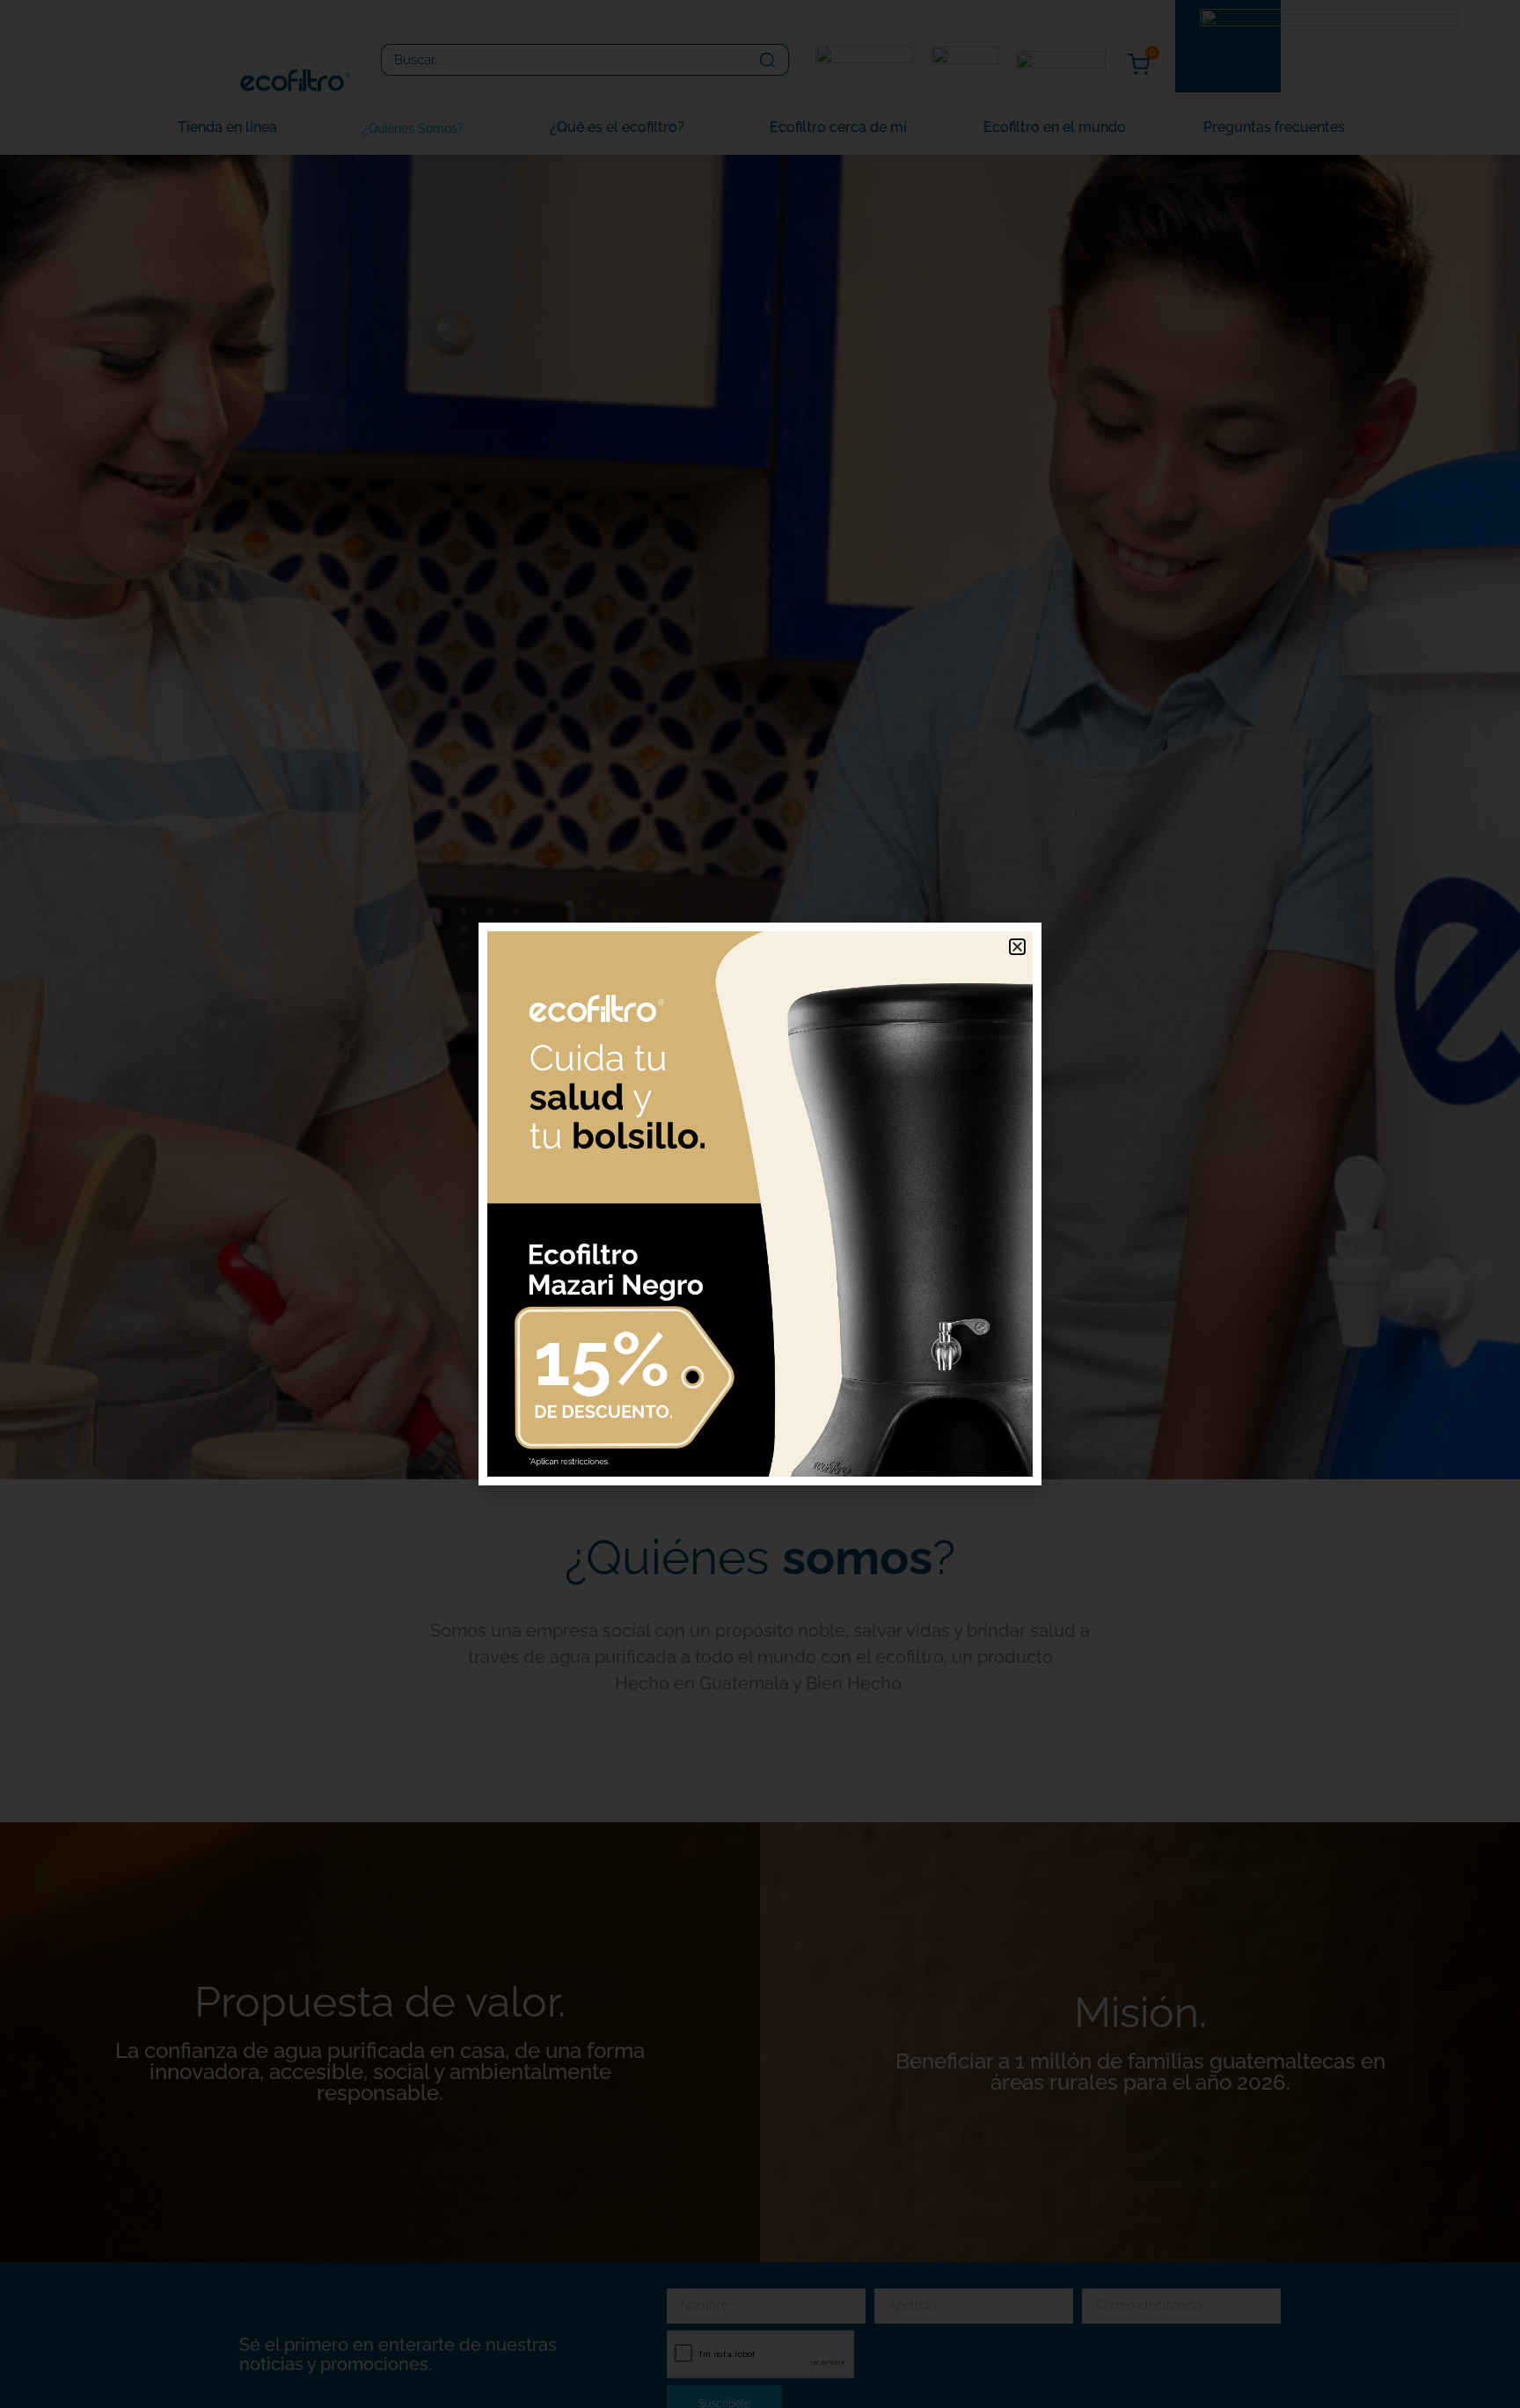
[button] (1017, 947)
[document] (760, 1204)
